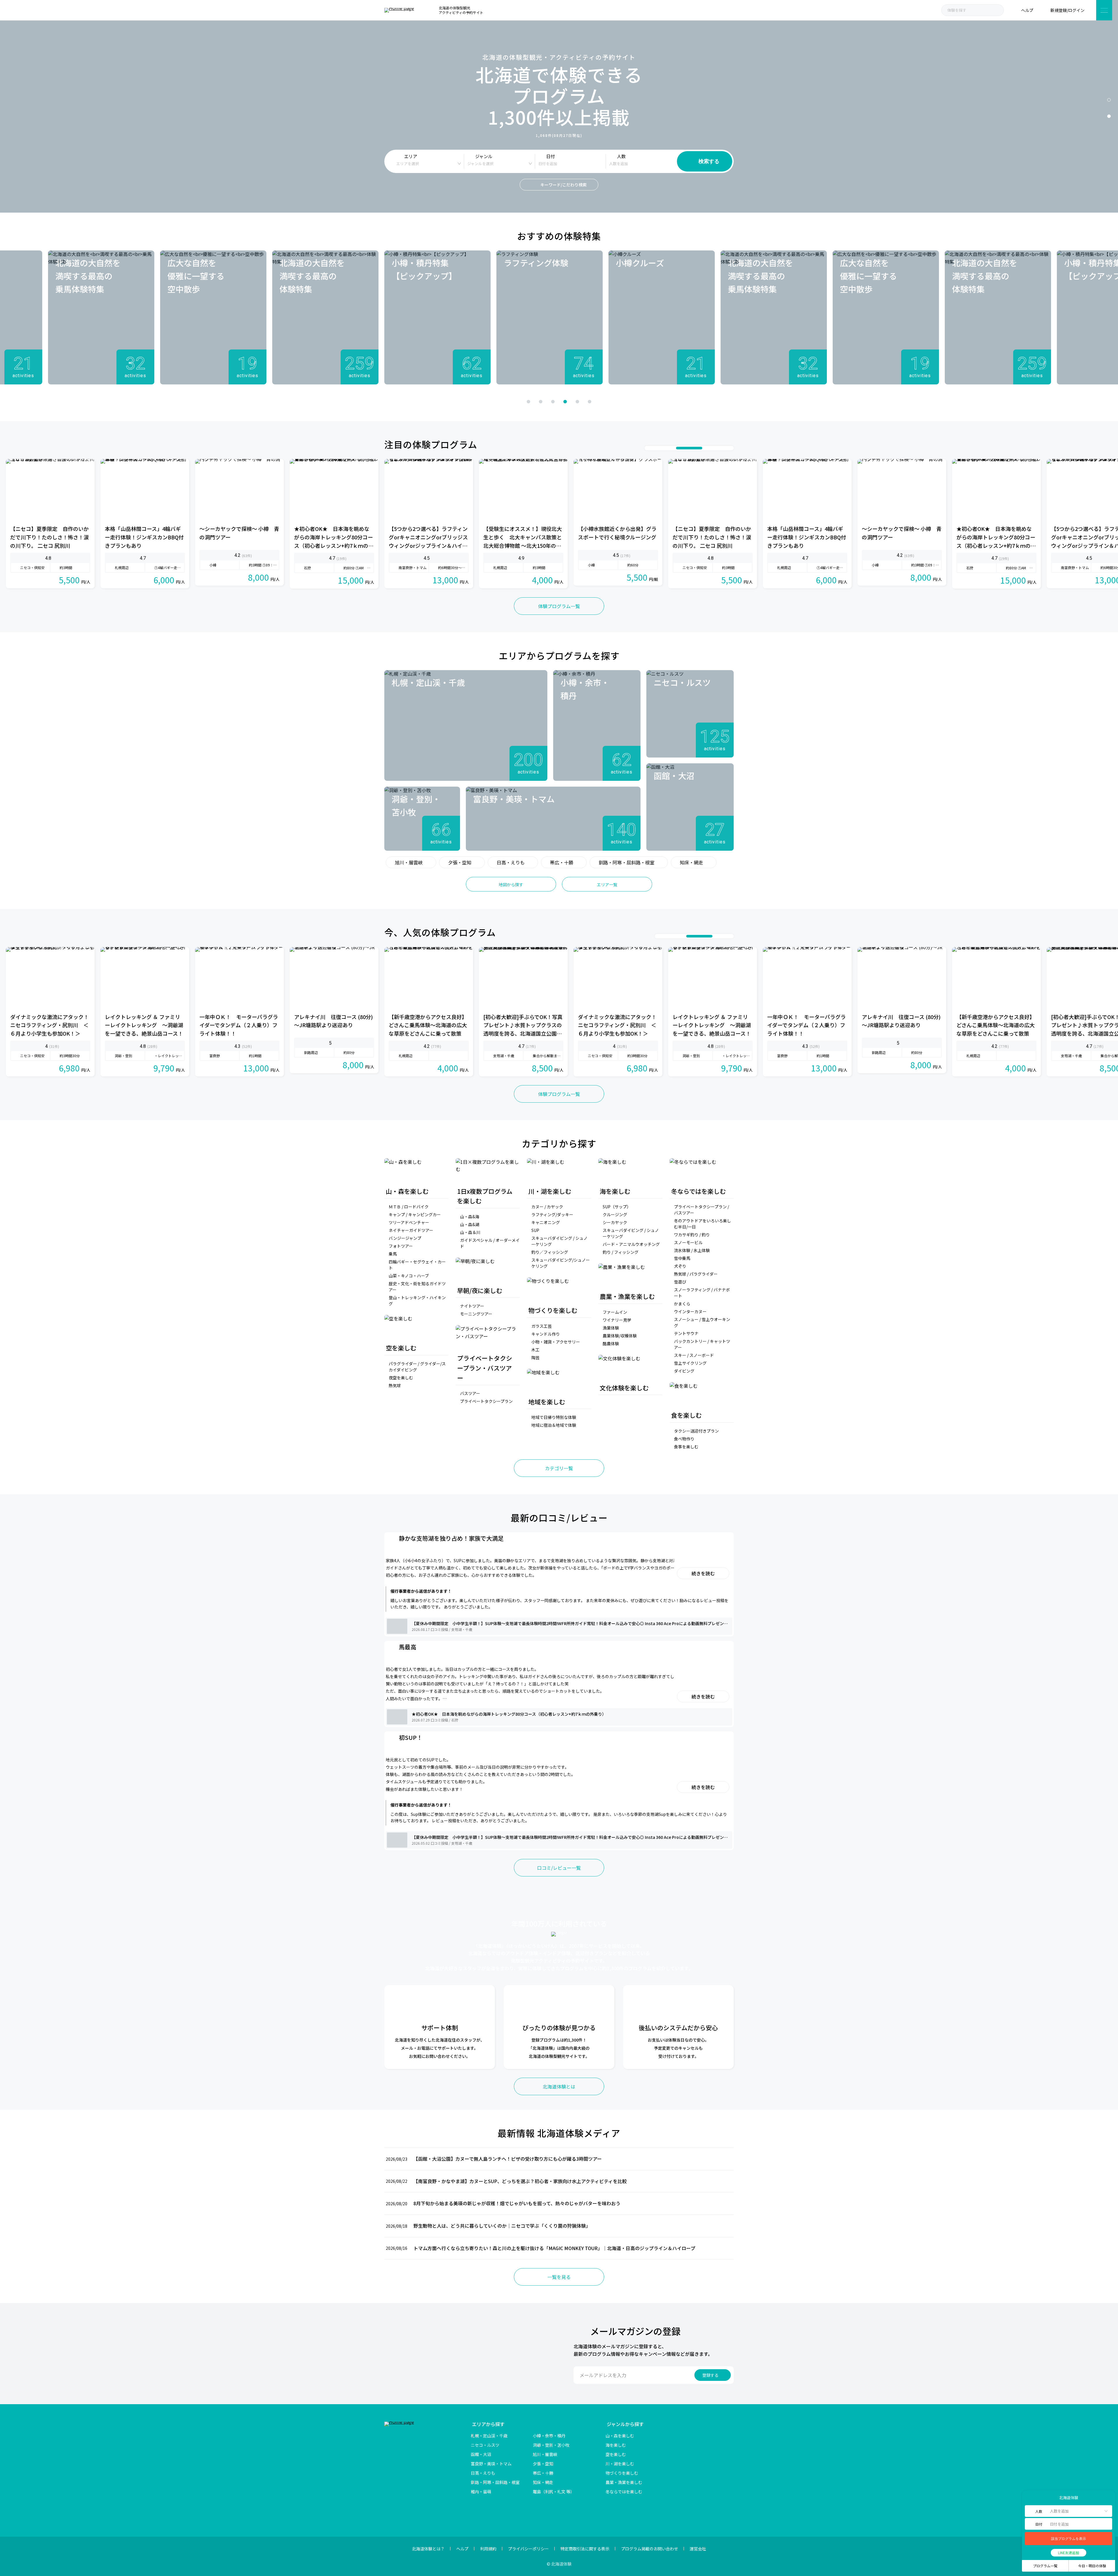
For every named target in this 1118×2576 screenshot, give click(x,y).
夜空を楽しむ (401, 1378)
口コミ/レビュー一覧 (559, 1868)
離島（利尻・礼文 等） (554, 2492)
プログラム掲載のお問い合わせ (650, 2549)
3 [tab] (553, 402)
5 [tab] (577, 402)
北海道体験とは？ (428, 2549)
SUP (535, 1230)
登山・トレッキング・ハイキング (417, 1301)
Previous (484, 401)
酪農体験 (611, 1343)
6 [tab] (590, 402)
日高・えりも (511, 862)
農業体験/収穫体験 (620, 1336)
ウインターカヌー (690, 1311)
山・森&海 (470, 1217)
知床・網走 (691, 862)
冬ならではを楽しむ (624, 2492)
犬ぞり (680, 1266)
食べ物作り (684, 1439)
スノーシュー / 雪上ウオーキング (702, 1322)
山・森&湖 (470, 1224)
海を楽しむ (616, 2445)
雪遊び (680, 1282)
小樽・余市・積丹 (549, 2436)
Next (634, 401)
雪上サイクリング (690, 1363)
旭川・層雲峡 (409, 862)
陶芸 (535, 1357)
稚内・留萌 (481, 2492)
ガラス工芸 (542, 1326)
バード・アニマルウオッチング (631, 1244)
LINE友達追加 (1069, 2553)
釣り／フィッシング (550, 1252)
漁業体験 (611, 1328)
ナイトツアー (472, 1306)
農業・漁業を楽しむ (624, 2482)
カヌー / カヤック (547, 1207)
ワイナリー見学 (617, 1320)
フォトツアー (401, 1246)
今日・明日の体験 (1092, 2566)
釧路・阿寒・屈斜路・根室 (627, 862)
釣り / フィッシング (621, 1252)
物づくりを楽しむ (622, 2473)
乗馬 (393, 1254)
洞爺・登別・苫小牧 (551, 2445)
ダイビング (684, 1371)
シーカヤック (615, 1222)
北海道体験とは (559, 2086)
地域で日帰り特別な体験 (554, 1417)
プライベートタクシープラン (486, 1401)
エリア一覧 (607, 884)
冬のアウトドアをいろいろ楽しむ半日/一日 (703, 1224)
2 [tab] (1109, 116)
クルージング (615, 1214)
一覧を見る (559, 2277)
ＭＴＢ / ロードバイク (409, 1207)
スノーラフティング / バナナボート (702, 1293)
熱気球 (395, 1385)
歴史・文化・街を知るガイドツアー (417, 1287)
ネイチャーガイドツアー (411, 1230)
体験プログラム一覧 (559, 606)
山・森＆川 (470, 1232)
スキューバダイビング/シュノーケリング (561, 1263)
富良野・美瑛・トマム (491, 2464)
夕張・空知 (460, 862)
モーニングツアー (476, 1314)
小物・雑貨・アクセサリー (556, 1342)
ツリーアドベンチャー (409, 1222)
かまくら (682, 1304)
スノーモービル (688, 1242)
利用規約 (488, 2549)
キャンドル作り (546, 1334)
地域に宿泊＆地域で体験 (554, 1425)
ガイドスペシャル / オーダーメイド (490, 1243)
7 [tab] (728, 448)
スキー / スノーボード (694, 1355)
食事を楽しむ (686, 1447)
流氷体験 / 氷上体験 (692, 1250)
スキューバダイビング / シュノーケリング (559, 1241)
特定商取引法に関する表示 (585, 2549)
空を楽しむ (616, 2454)
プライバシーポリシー (528, 2549)
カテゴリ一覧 (559, 1468)
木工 (535, 1350)
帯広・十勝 (562, 862)
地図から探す (511, 884)
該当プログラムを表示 (1069, 2539)
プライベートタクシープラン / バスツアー (702, 1210)
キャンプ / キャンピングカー (415, 1214)
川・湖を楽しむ (620, 2464)
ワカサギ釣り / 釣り (692, 1235)
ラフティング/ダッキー (552, 1214)
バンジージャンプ (405, 1238)
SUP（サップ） (617, 1207)
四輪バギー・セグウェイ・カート (417, 1265)
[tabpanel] (437, 317)
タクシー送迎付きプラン (696, 1431)
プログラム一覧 (1045, 2566)
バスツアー (470, 1393)
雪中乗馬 (682, 1258)
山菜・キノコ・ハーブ (409, 1276)
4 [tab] (565, 402)
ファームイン (615, 1312)
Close (1029, 2497)
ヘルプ (462, 2549)
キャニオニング (546, 1222)
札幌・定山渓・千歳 (489, 2436)
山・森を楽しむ (620, 2436)
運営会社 (698, 2549)
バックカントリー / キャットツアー (702, 1344)
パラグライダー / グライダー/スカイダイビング (417, 1367)
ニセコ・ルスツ (485, 2445)
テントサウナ (686, 1333)
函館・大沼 (481, 2454)
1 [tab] (1109, 100)
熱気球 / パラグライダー (696, 1274)
